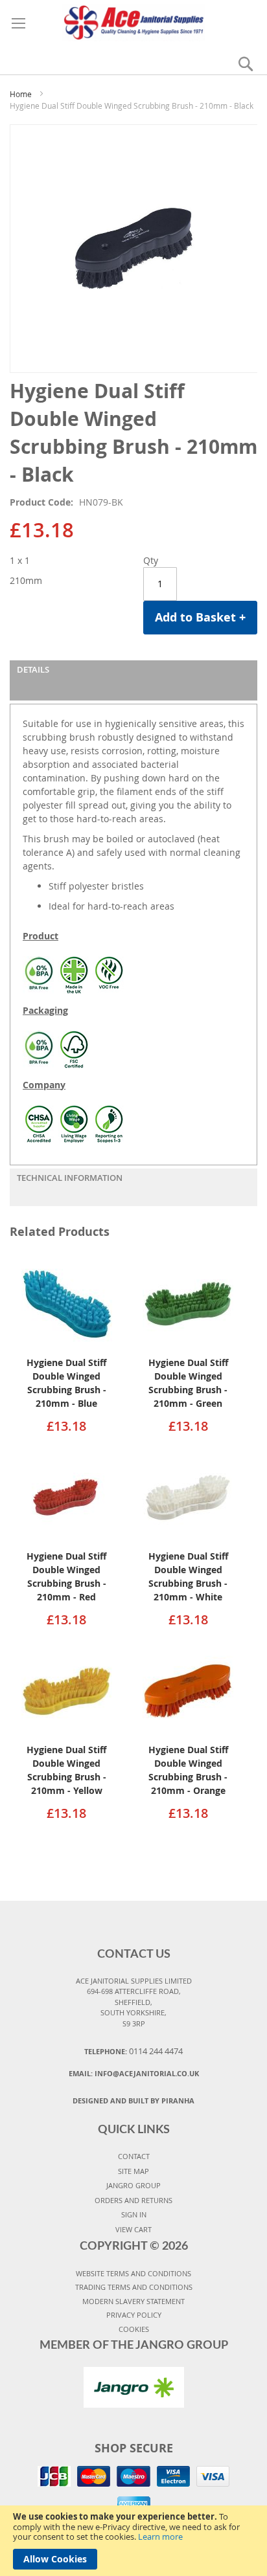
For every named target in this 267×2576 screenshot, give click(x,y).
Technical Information (70, 1178)
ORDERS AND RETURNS (133, 2200)
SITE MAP (133, 2171)
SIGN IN (134, 2214)
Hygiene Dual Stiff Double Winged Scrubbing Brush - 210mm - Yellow (66, 1770)
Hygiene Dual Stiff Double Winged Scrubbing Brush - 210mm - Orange (188, 1770)
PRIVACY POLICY (134, 2315)
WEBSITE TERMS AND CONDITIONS (133, 2273)
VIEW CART (133, 2229)
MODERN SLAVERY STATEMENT (133, 2301)
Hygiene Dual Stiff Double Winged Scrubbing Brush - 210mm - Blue (66, 1383)
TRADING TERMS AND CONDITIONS (134, 2287)
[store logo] (134, 21)
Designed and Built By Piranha (133, 2100)
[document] (133, 2541)
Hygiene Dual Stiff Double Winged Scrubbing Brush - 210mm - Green (188, 1383)
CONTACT (134, 2156)
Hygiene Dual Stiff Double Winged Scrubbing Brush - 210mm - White (188, 1576)
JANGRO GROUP (133, 2185)
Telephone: (133, 2051)
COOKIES (134, 2329)
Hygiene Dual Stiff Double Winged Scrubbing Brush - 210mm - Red (66, 1576)
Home (21, 94)
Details (33, 669)
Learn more (160, 2537)
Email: (134, 2073)
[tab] (133, 680)
